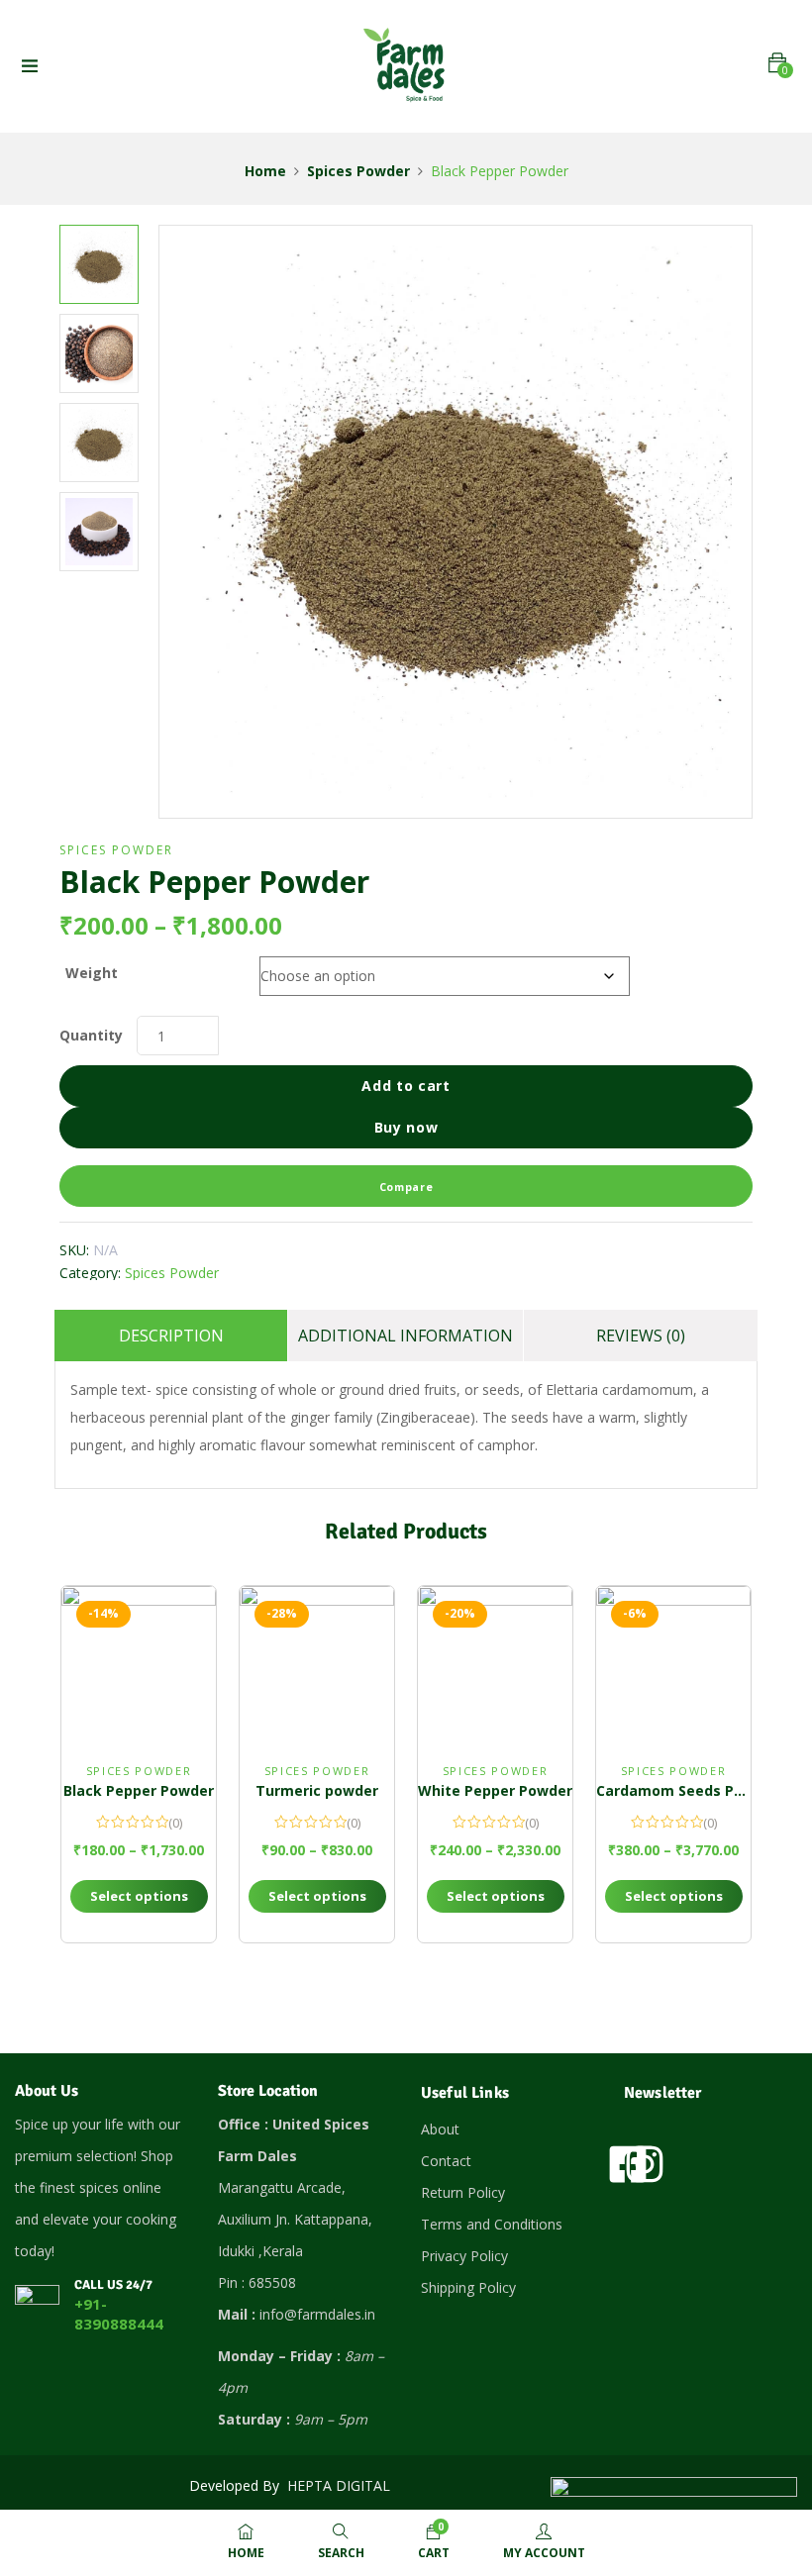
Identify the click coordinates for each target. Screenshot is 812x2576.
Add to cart (406, 1086)
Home (265, 171)
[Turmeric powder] (317, 1663)
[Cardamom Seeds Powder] (673, 1663)
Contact (446, 2161)
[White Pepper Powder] (495, 1663)
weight (92, 973)
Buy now (406, 1127)
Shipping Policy (468, 2287)
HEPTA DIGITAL (341, 2485)
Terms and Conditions (492, 2224)
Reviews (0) (641, 1336)
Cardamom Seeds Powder (687, 1790)
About (440, 2129)
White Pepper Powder (495, 1790)
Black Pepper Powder (139, 1790)
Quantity (91, 1035)
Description (171, 1336)
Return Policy (463, 2192)
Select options (139, 1896)
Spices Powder (358, 171)
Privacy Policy (464, 2256)
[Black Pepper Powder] (139, 1663)
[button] (777, 63)
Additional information (406, 1336)
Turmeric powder (317, 1790)
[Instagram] (645, 2164)
